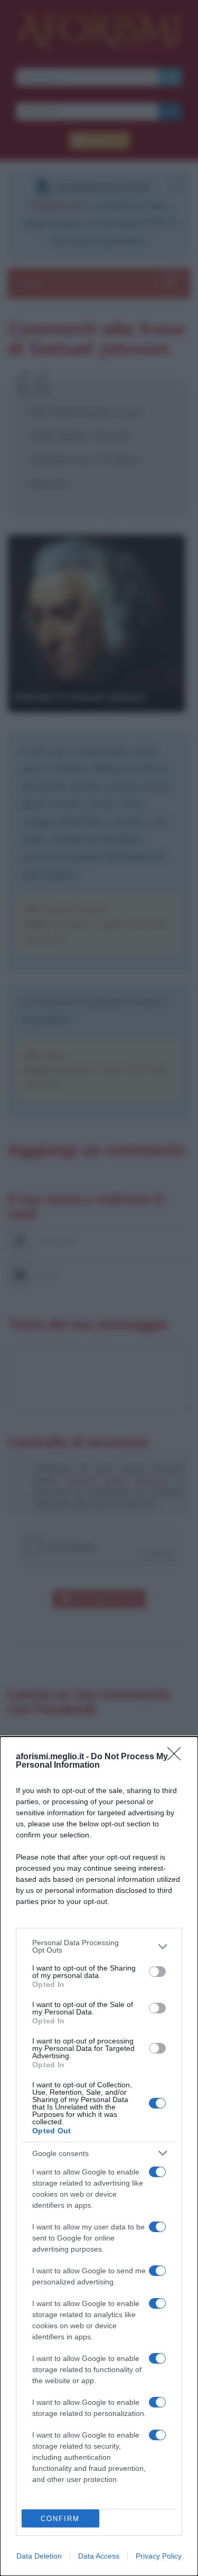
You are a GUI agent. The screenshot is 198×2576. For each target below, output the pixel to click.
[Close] (177, 1757)
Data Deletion (39, 2556)
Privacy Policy (159, 2556)
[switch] (157, 1972)
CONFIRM (60, 2519)
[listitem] (99, 1946)
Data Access (99, 2556)
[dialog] (99, 2156)
